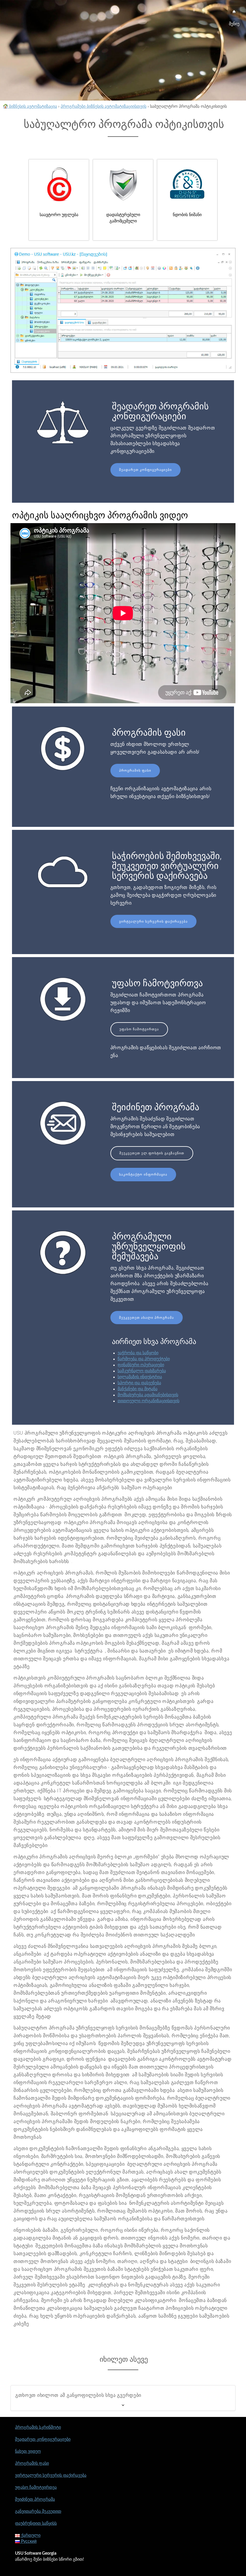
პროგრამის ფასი (135, 771)
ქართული (30, 2535)
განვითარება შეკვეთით (38, 2511)
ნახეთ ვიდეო (28, 2451)
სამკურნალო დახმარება (142, 1371)
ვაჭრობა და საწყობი (138, 1353)
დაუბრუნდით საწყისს (36, 2523)
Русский (28, 2541)
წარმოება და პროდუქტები (144, 1359)
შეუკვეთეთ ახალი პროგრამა (147, 1318)
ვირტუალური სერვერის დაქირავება (153, 922)
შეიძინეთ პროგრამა (35, 2499)
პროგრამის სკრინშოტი (38, 2427)
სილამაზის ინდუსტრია (140, 1377)
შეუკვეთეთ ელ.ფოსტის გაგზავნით (152, 1153)
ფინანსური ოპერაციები (141, 1365)
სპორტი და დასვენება (139, 1383)
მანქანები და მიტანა (138, 1389)
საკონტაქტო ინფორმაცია (143, 1175)
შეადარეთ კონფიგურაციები (145, 470)
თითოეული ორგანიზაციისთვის (148, 1401)
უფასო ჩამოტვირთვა (139, 1029)
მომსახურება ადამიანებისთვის (148, 1395)
